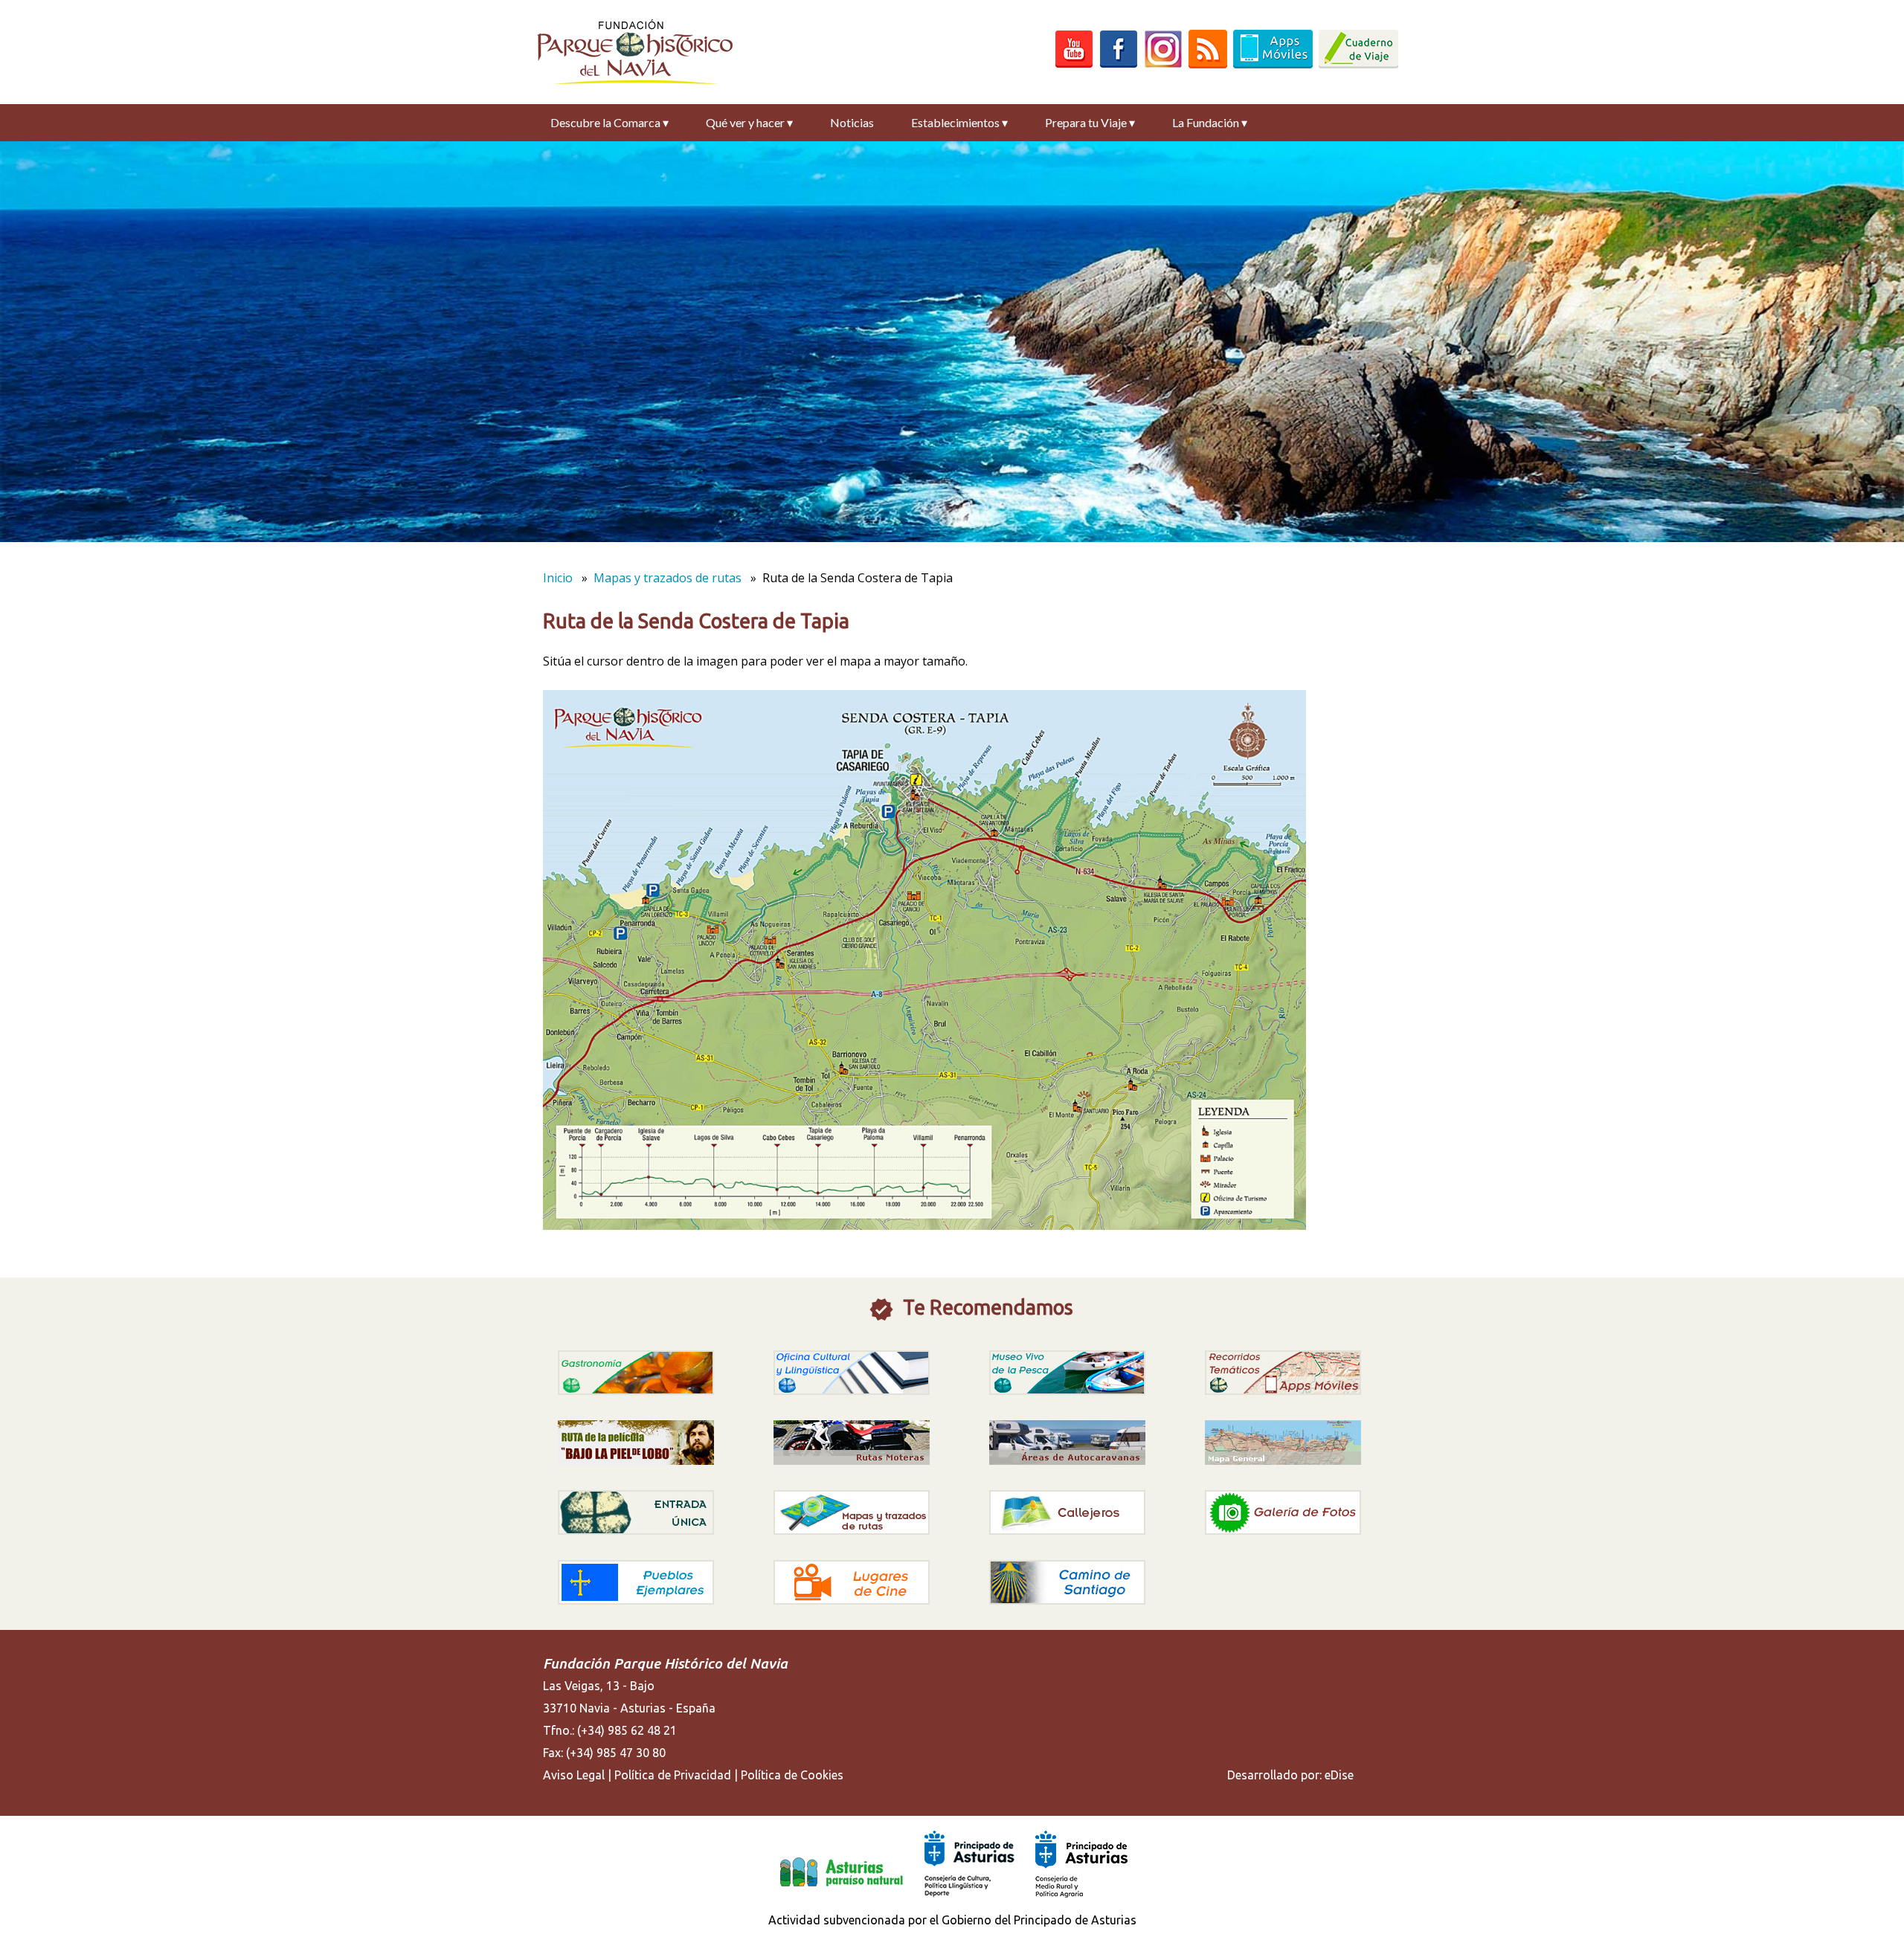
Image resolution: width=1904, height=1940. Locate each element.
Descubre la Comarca (610, 122)
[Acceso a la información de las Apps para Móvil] (1273, 64)
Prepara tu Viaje (1090, 122)
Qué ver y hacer (749, 122)
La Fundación (1210, 122)
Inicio (558, 578)
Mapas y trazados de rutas (668, 578)
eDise (1339, 1775)
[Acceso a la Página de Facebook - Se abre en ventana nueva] (1119, 64)
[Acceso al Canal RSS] (1208, 64)
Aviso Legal (574, 1775)
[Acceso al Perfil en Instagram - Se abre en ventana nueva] (1163, 64)
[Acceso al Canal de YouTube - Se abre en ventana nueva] (1074, 64)
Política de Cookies (792, 1775)
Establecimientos (959, 122)
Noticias (852, 122)
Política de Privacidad (673, 1775)
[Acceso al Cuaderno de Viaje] (1358, 64)
